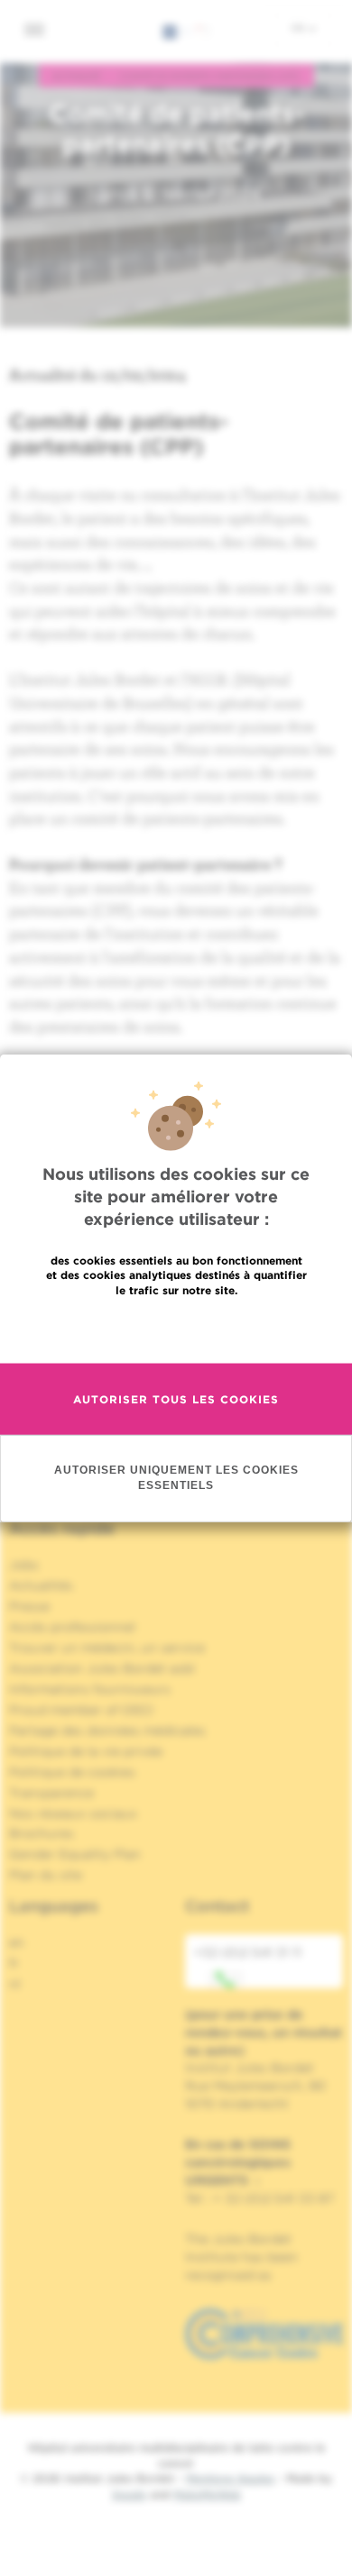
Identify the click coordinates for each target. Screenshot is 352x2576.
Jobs (24, 1565)
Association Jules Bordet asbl (102, 1668)
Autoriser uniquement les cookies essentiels (176, 1478)
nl (15, 1984)
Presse (29, 1606)
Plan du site (46, 1875)
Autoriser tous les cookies (176, 1399)
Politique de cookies (72, 1772)
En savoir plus (176, 1329)
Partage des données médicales (107, 1731)
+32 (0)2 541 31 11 (248, 1952)
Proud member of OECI (81, 1710)
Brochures (42, 1833)
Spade (129, 2494)
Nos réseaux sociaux (73, 1813)
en (17, 1942)
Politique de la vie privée (86, 1751)
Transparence (51, 1793)
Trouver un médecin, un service (107, 1648)
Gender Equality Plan (75, 1854)
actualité (77, 76)
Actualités (41, 1585)
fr (299, 28)
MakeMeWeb (207, 2494)
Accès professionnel (72, 1627)
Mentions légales (230, 2478)
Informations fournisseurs (90, 1689)
